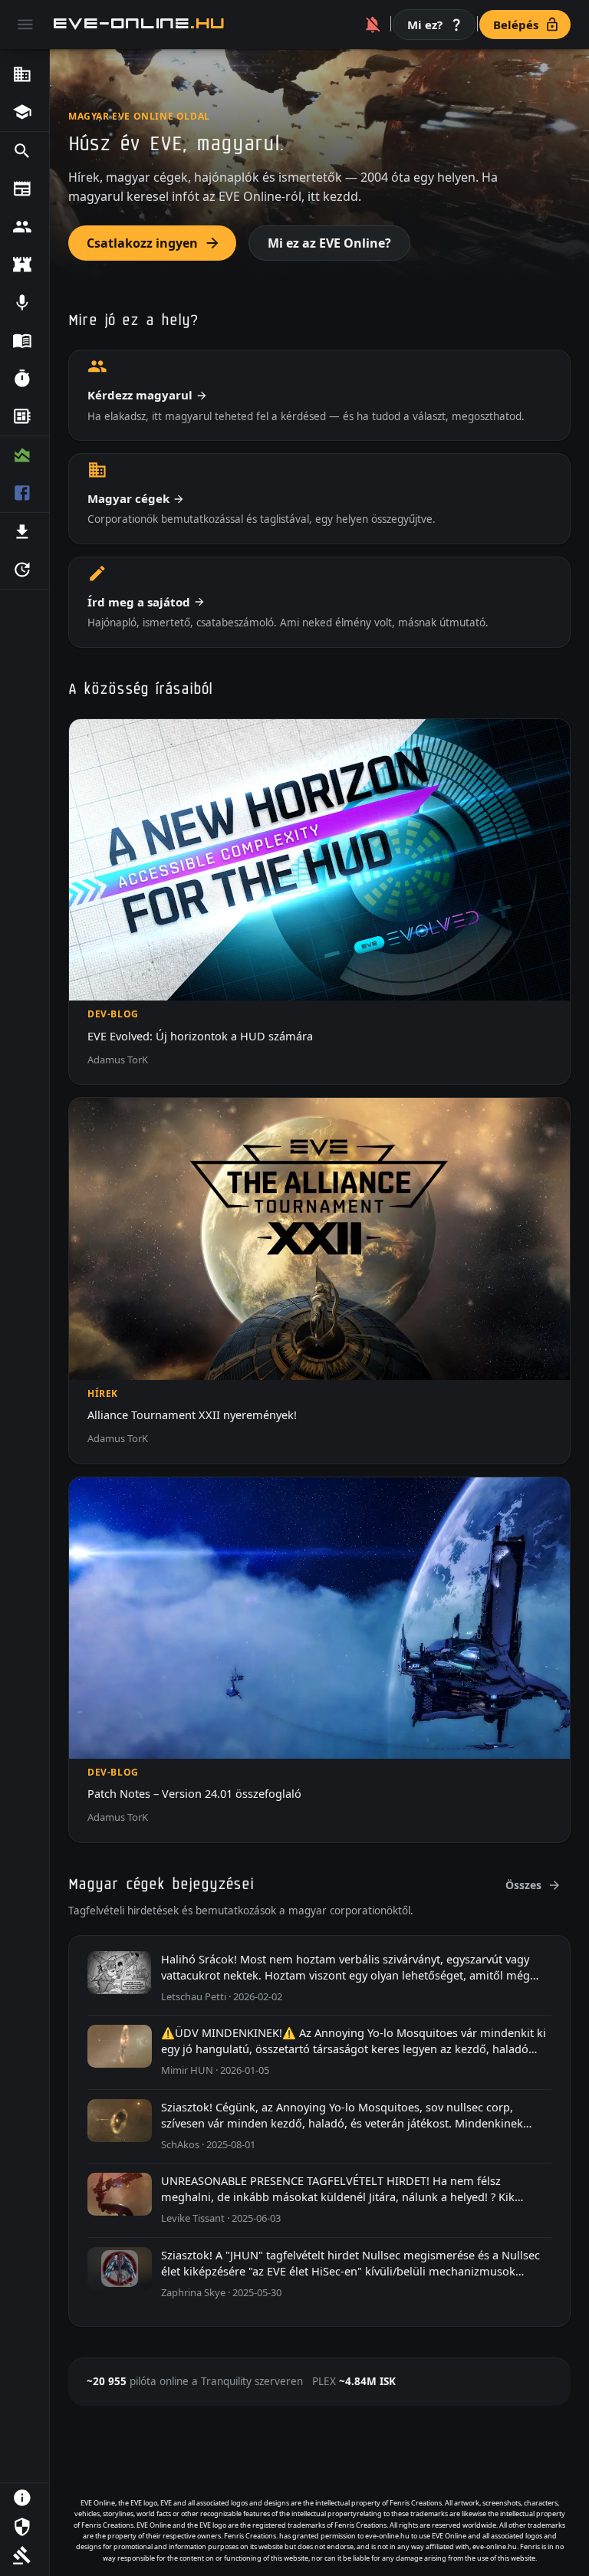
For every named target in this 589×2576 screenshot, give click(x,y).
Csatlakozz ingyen (142, 243)
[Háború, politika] (25, 265)
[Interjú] (25, 303)
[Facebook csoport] (25, 494)
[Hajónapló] (25, 341)
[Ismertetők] (25, 113)
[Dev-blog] (25, 417)
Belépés (516, 25)
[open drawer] (25, 25)
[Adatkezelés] (25, 2527)
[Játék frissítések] (25, 570)
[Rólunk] (25, 2498)
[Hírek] (25, 189)
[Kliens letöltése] (25, 532)
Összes (523, 1885)
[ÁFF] (25, 2555)
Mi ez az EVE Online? (329, 243)
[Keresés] (25, 151)
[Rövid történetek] (25, 379)
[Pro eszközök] (25, 455)
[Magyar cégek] (25, 74)
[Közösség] (25, 227)
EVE (140, 24)
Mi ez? (425, 25)
